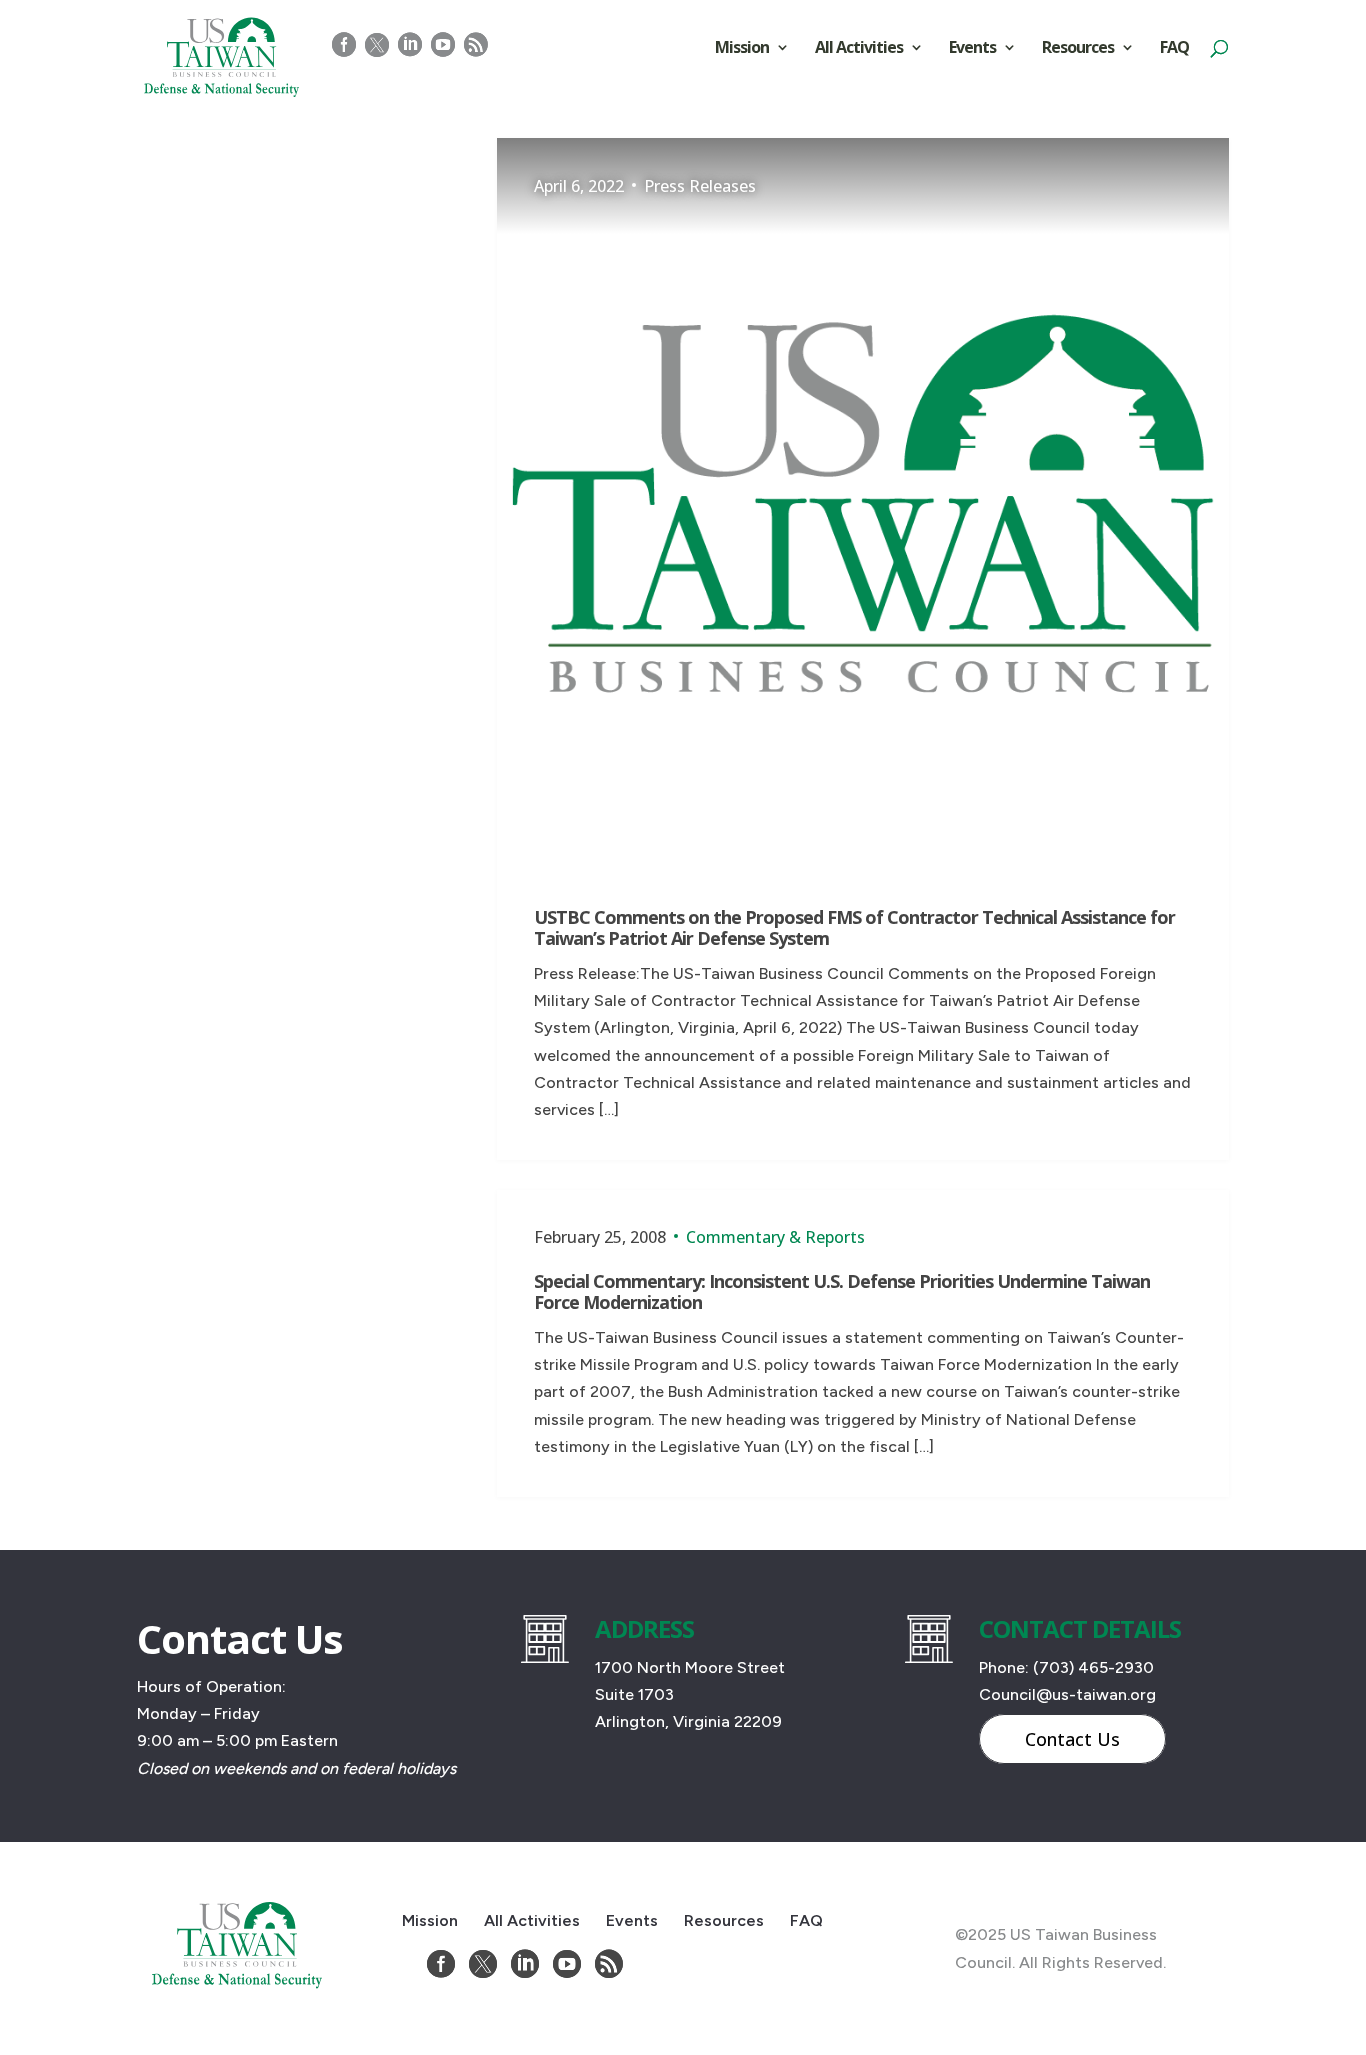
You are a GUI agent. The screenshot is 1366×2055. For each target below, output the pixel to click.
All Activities (859, 49)
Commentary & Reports (775, 1237)
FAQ (1174, 49)
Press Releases (700, 186)
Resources (1078, 49)
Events (972, 49)
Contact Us (1072, 1739)
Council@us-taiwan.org (1067, 1694)
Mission (742, 49)
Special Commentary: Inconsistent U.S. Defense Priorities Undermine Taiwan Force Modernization (842, 1292)
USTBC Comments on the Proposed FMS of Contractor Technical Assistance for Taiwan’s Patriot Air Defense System (854, 928)
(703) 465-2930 (1093, 1667)
